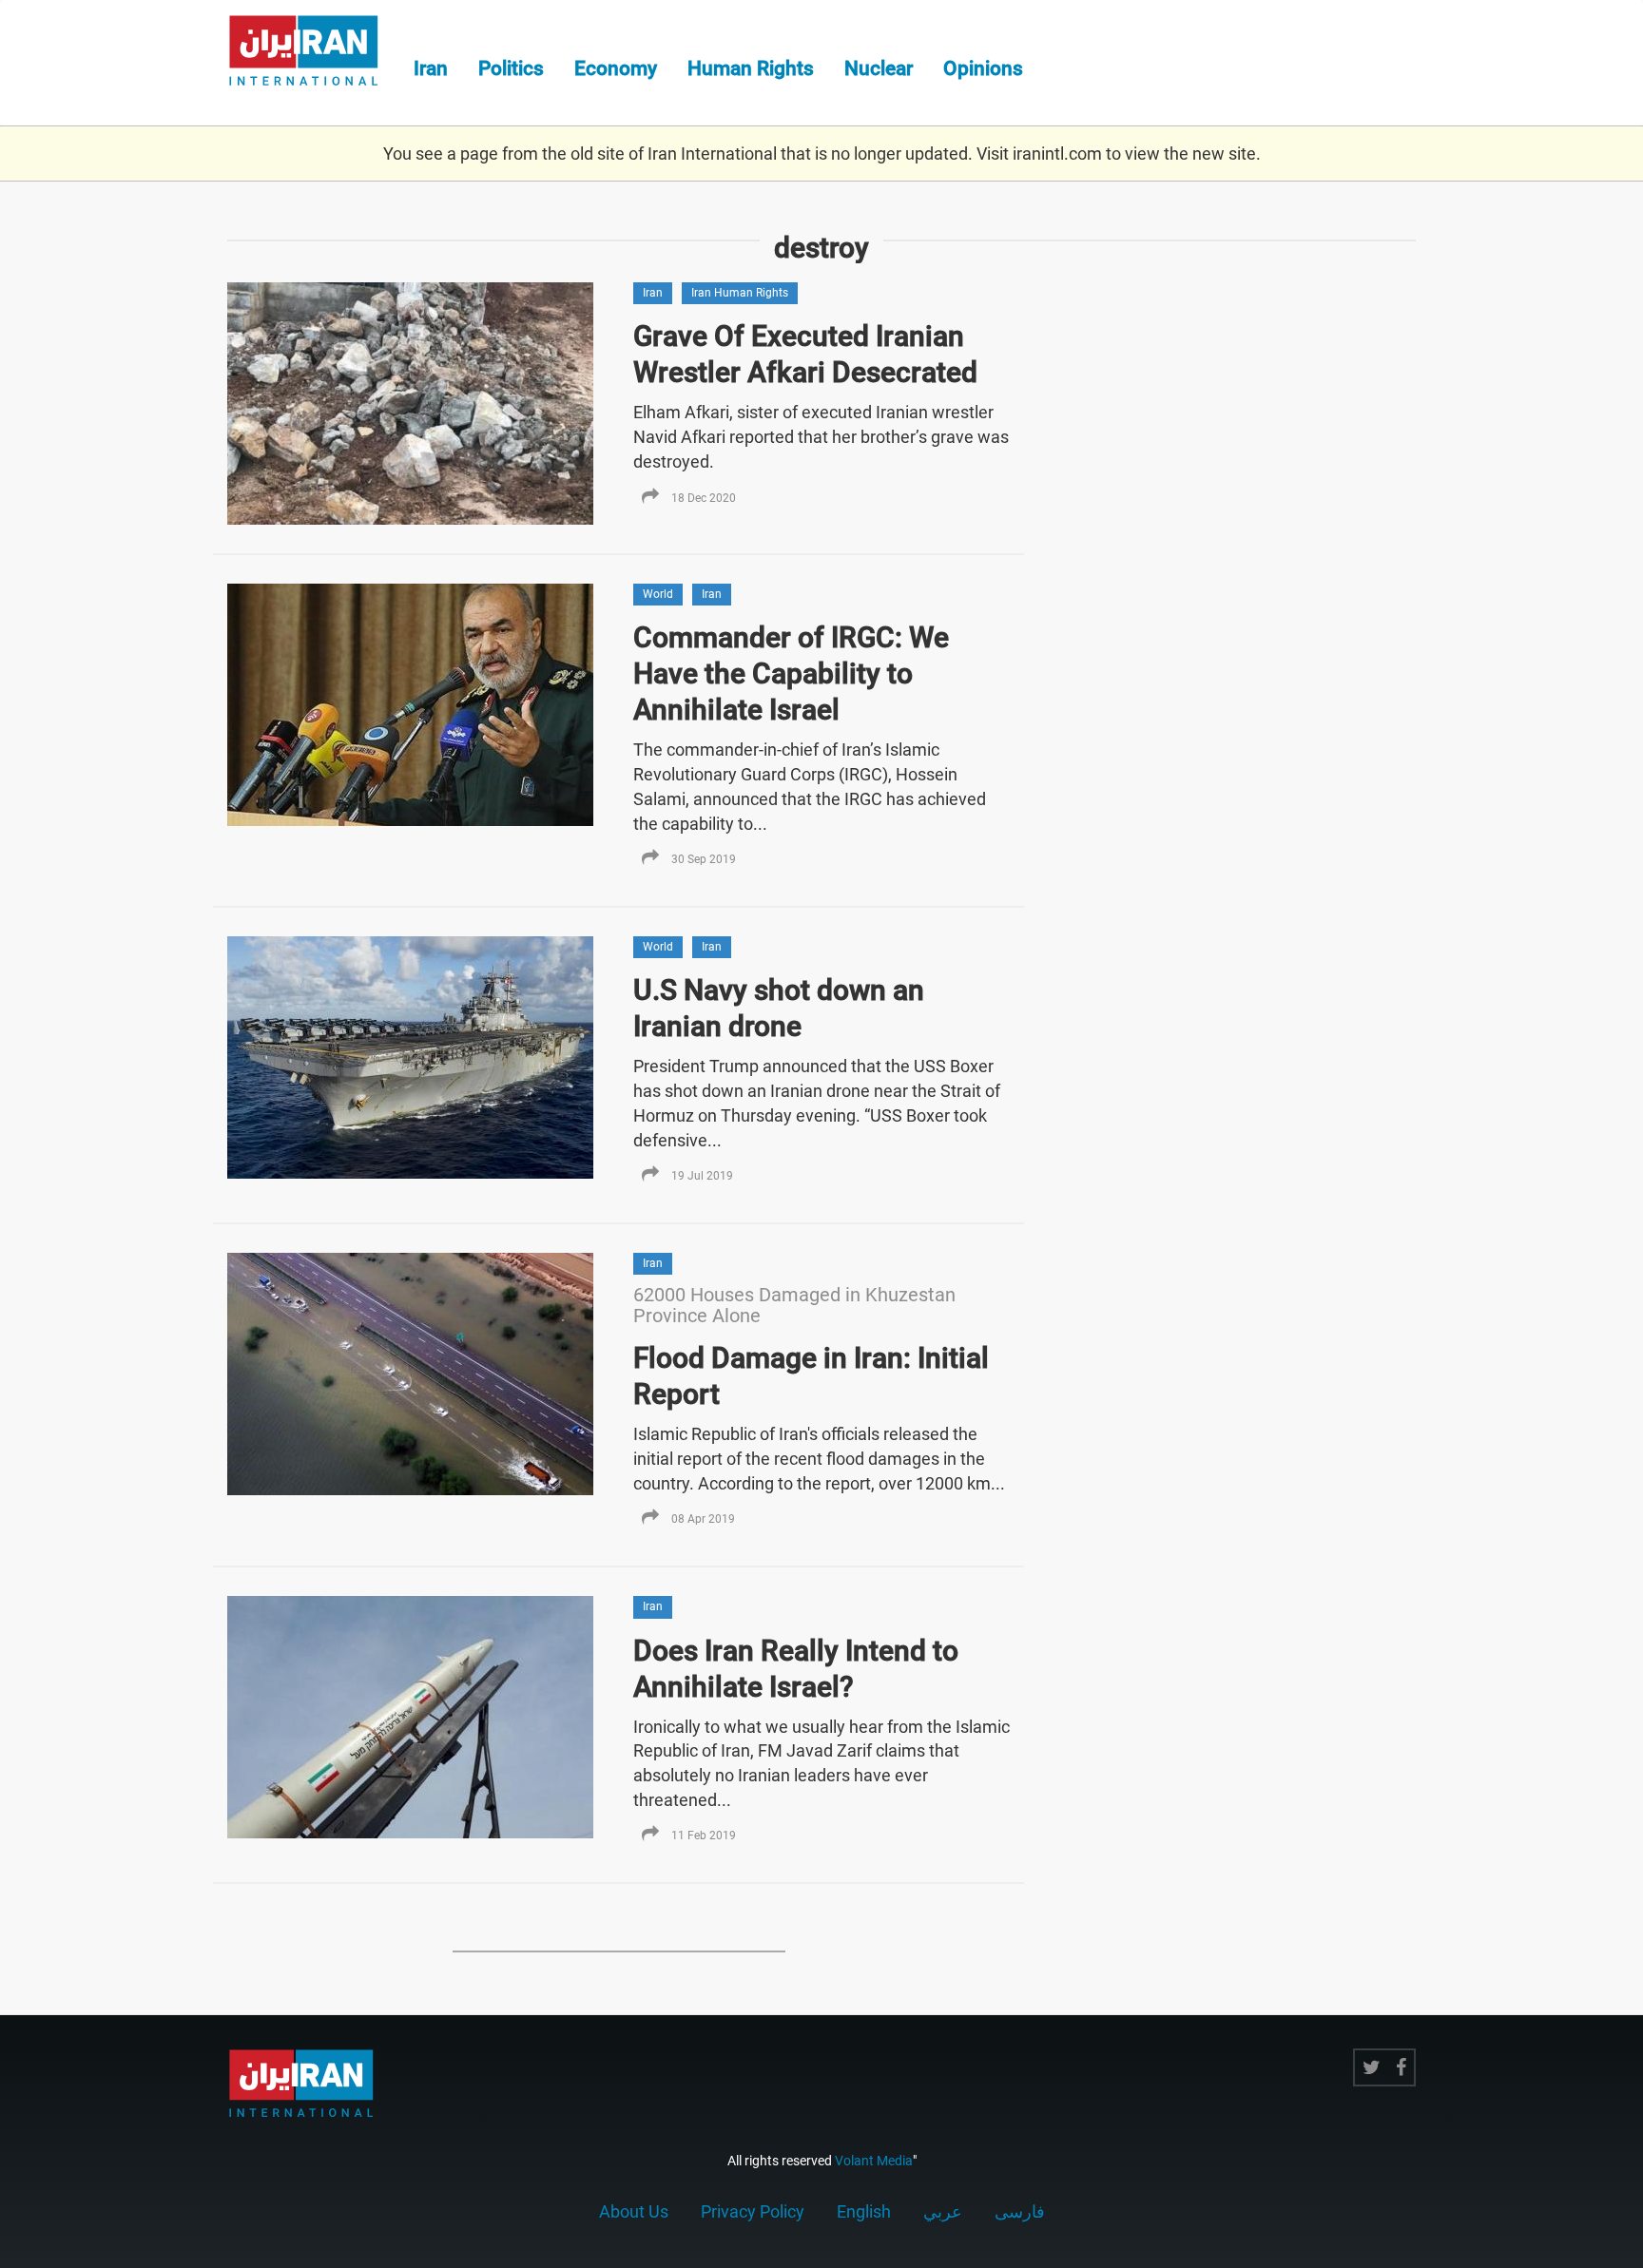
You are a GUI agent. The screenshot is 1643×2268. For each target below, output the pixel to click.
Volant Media (874, 2161)
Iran (431, 68)
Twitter (1372, 2067)
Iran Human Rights (740, 293)
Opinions (983, 68)
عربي (943, 2211)
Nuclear (879, 68)
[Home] (313, 53)
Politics (511, 68)
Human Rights (751, 68)
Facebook (1401, 2067)
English (864, 2211)
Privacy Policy (753, 2211)
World (658, 594)
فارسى (1020, 2211)
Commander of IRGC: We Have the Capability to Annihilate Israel (791, 673)
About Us (634, 2211)
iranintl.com (1057, 154)
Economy (616, 68)
